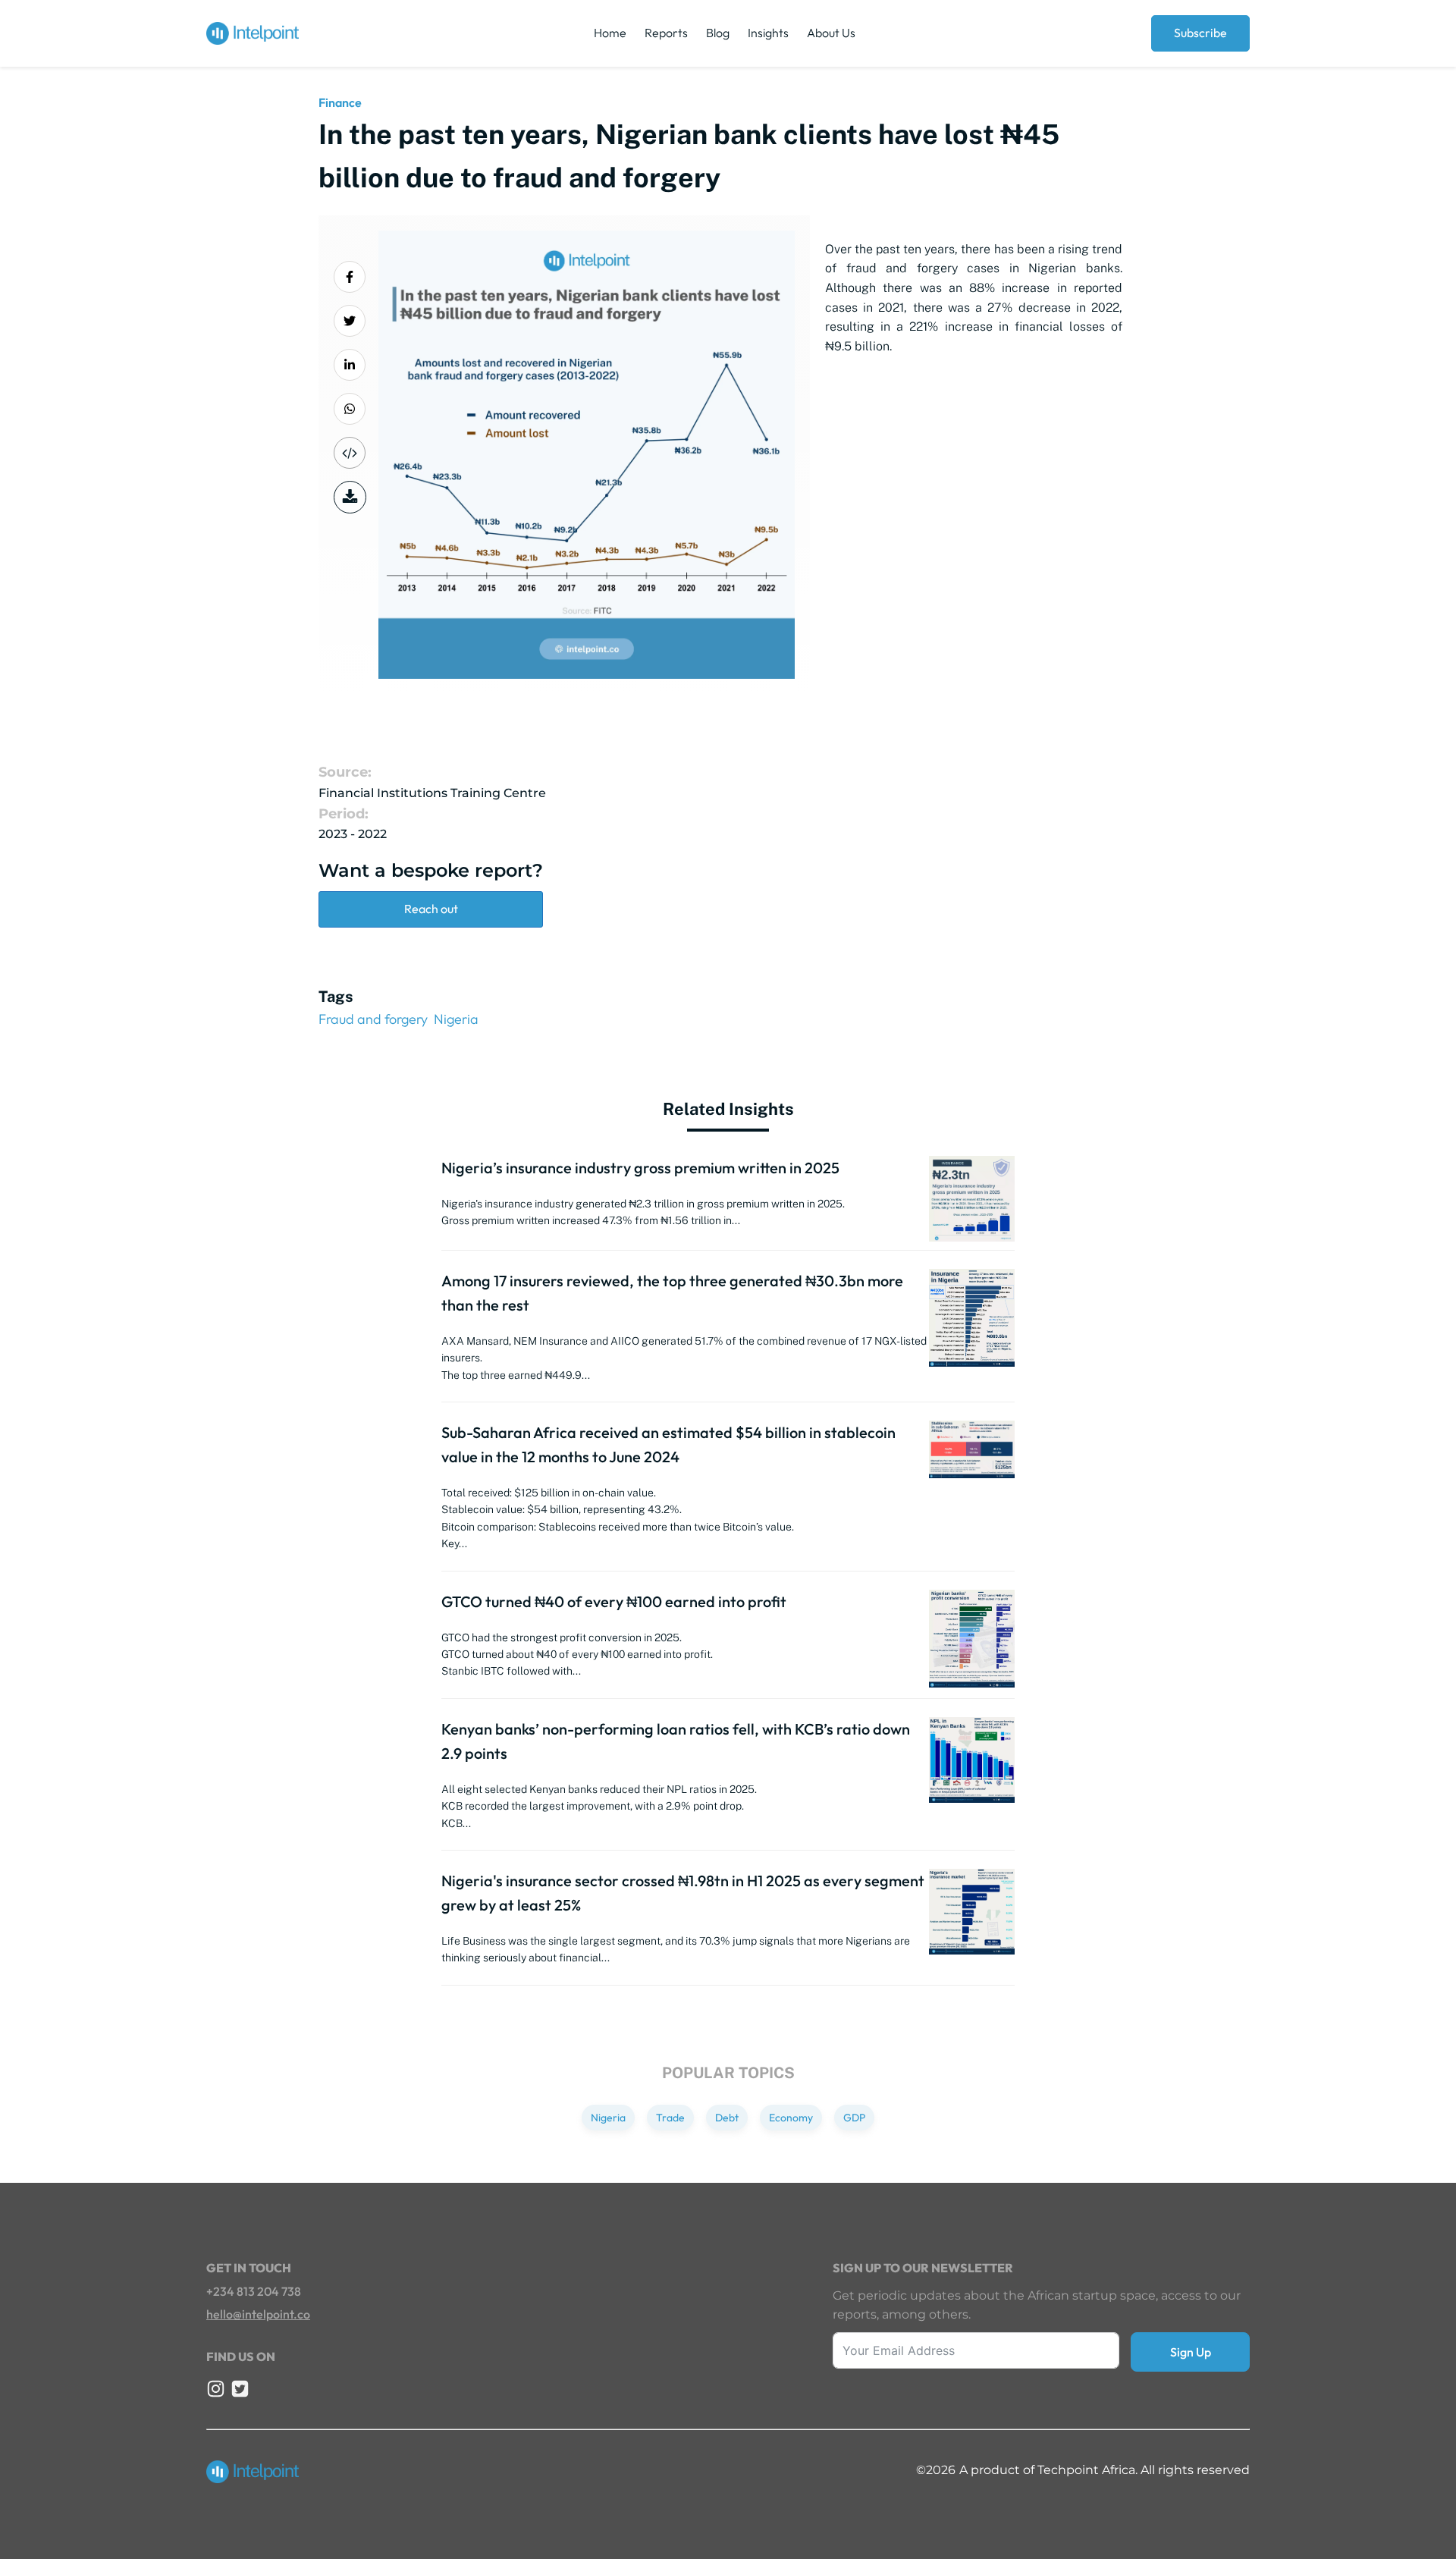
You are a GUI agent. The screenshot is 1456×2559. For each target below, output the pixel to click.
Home (610, 33)
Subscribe (1200, 33)
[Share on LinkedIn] (350, 365)
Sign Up (1191, 2352)
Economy (791, 2118)
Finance (340, 102)
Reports (666, 33)
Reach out (431, 909)
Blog (718, 33)
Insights (768, 33)
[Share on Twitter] (350, 321)
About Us (831, 33)
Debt (727, 2118)
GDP (854, 2118)
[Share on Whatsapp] (350, 409)
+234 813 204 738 (254, 2291)
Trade (670, 2118)
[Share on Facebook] (350, 277)
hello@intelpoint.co (258, 2314)
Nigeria (456, 1019)
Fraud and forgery (373, 1019)
